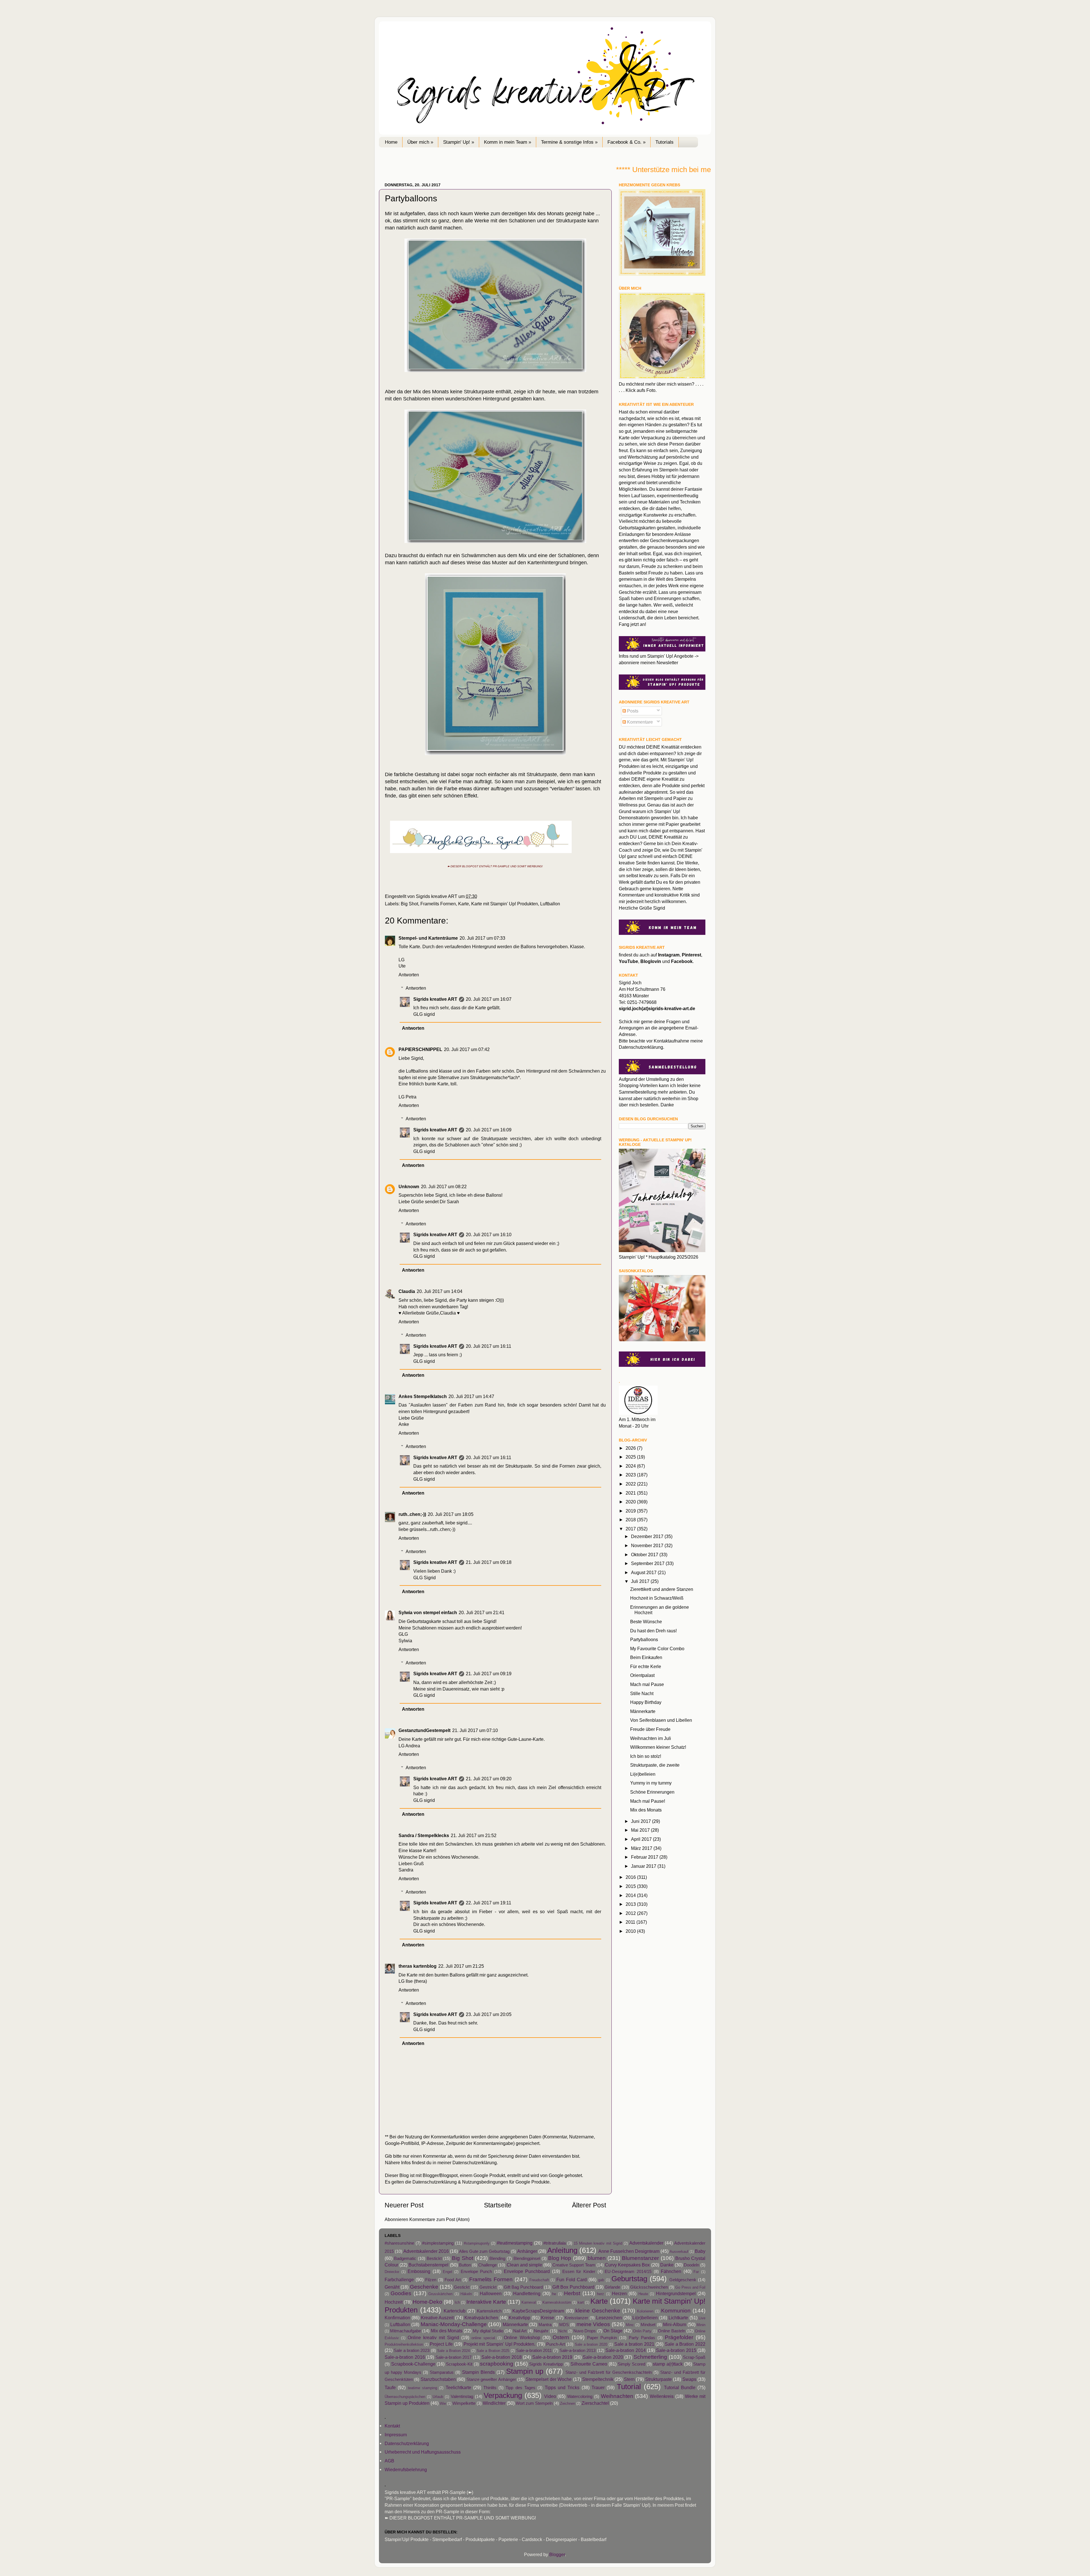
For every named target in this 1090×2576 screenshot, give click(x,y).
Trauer (598, 2387)
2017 (631, 1529)
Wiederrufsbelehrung (406, 2470)
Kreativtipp (519, 2318)
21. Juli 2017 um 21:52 (474, 1835)
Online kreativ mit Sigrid (433, 2337)
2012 (631, 1913)
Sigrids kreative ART (435, 999)
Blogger (557, 2554)
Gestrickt (488, 2287)
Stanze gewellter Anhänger (491, 2379)
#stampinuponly (477, 2243)
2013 (631, 1904)
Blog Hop (560, 2258)
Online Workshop (522, 2337)
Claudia (407, 1291)
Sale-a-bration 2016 (405, 2357)
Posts (632, 711)
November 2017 (648, 1545)
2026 (631, 1448)
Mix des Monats (646, 1810)
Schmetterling (650, 2357)
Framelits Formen (438, 904)
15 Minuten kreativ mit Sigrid (598, 2243)
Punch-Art (556, 2344)
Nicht (563, 2331)
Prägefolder (679, 2337)
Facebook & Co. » (626, 142)
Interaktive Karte (486, 2302)
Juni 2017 (642, 1821)
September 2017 (648, 1563)
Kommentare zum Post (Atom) (439, 2219)
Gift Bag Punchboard (523, 2287)
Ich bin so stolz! (646, 1756)
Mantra (545, 2325)
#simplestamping (438, 2243)
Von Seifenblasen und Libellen (661, 1720)
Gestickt (462, 2287)
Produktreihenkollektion (404, 2344)
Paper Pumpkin (602, 2338)
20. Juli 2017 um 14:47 (471, 1396)
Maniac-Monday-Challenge (454, 2324)
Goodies (401, 2293)
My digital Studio (488, 2331)
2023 (631, 1475)
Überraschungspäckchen (405, 2397)
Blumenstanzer (640, 2258)
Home (391, 142)
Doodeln (691, 2265)
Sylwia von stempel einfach (428, 1612)
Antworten (409, 975)
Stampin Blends (478, 2372)
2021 (631, 1493)
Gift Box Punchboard (573, 2287)
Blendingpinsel (527, 2259)
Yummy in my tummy (651, 1783)
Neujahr (541, 2331)
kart (581, 2302)
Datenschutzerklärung (475, 2163)
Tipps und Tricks (562, 2387)
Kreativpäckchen (481, 2318)
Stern (629, 2379)
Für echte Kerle (646, 1666)
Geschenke (424, 2287)
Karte (464, 904)
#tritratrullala (555, 2243)
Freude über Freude (650, 1729)
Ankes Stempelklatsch (423, 1396)
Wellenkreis (662, 2396)
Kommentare (639, 722)
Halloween (491, 2293)
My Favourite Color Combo (657, 1649)
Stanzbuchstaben (438, 2379)
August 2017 (644, 1572)
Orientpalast (642, 1675)
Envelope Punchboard (527, 2271)
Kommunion (676, 2310)
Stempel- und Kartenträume (428, 938)
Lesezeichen (609, 2318)
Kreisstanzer (576, 2318)
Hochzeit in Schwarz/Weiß (657, 1598)
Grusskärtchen (440, 2294)
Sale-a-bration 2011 (534, 2351)
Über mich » (420, 142)
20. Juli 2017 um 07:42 (467, 1049)
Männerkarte (643, 1711)
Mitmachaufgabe (405, 2331)
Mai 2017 (641, 1830)
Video (550, 2396)
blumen (597, 2258)
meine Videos (593, 2324)
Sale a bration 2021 (634, 2344)
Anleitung (562, 2250)
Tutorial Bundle (680, 2387)
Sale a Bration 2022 (685, 2344)
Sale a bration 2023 (412, 2351)
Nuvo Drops (585, 2331)
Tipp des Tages (520, 2388)
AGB (389, 2461)
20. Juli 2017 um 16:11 (489, 1346)
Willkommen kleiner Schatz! (658, 1747)
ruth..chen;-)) (412, 1514)
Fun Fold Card (572, 2280)
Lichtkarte (678, 2318)
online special (483, 2338)
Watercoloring (580, 2397)
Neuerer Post (404, 2205)
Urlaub (438, 2397)
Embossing (419, 2271)
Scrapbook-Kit (459, 2364)
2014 (631, 1895)
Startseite (498, 2205)
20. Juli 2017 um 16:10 (489, 1234)
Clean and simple (524, 2265)
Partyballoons (644, 1639)
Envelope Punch (476, 2272)
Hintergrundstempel (676, 2293)
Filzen (431, 2280)
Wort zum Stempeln (534, 2403)
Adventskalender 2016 (426, 2251)
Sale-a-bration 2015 (676, 2350)
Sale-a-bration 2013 (578, 2351)
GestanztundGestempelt (425, 1730)
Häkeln (466, 2294)
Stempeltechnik (598, 2379)
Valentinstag (462, 2397)
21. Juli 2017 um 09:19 (489, 1674)
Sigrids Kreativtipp (546, 2364)
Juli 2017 (641, 1581)
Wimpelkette (464, 2403)
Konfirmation (397, 2318)
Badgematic (405, 2259)
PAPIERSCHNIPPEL (420, 1049)
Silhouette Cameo (589, 2364)
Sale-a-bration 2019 (552, 2357)
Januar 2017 (644, 1866)
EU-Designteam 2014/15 (628, 2272)
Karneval (529, 2302)
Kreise (548, 2318)
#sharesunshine (399, 2243)
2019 (631, 1511)
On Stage (613, 2331)
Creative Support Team (574, 2265)
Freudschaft (539, 2280)
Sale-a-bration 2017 (454, 2357)
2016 (631, 1877)
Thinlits (490, 2388)
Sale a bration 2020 (591, 2344)
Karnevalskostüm (557, 2302)
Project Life (441, 2344)
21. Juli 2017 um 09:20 (489, 1779)
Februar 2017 (645, 1857)
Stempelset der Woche (549, 2379)
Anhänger (527, 2251)
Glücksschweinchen (649, 2287)
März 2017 (642, 1848)
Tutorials (665, 142)
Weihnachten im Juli (651, 1738)
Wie (443, 2403)
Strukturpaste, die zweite (655, 1765)
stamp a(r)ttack (668, 2364)
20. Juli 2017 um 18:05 (451, 1514)
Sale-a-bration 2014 (625, 2350)
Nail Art (520, 2331)
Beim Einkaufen (646, 1657)
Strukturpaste (659, 2379)
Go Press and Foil (690, 2287)
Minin (701, 2325)
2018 (631, 1520)
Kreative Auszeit (437, 2318)
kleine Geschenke (598, 2310)
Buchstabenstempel (428, 2265)
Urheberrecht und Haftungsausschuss (423, 2452)
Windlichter (494, 2403)
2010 (631, 1931)
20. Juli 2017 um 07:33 (482, 938)
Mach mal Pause (647, 1684)
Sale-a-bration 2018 (502, 2357)
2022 (631, 1484)
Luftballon (550, 904)
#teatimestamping (515, 2243)
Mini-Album (675, 2324)
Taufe (390, 2387)
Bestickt (434, 2259)
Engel (447, 2272)
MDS (564, 2325)
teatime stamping (423, 2388)
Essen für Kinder (579, 2272)
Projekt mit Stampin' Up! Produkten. (500, 2344)
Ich (457, 2302)
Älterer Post (589, 2205)
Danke (667, 2265)
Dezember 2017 (648, 1536)
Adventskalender (646, 2243)
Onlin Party (642, 2331)
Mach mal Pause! (648, 1801)
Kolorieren (645, 2311)
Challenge (488, 2265)
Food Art (453, 2280)
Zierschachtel (595, 2403)
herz (600, 2294)
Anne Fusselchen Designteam (629, 2251)
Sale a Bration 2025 (493, 2351)
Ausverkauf (679, 2252)
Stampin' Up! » (459, 142)
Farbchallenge (399, 2280)
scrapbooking (497, 2364)
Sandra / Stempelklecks (424, 1835)
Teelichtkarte (458, 2387)
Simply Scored (631, 2364)
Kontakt (392, 2426)
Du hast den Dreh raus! (653, 1631)
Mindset (648, 2325)
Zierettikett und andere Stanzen (662, 1589)
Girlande (612, 2287)
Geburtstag (629, 2279)
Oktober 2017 (645, 1555)
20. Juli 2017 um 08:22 (444, 1186)
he (554, 2294)
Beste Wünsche (646, 1622)
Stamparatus (442, 2372)
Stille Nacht (642, 1693)
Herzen (619, 2293)
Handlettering (527, 2293)
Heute (643, 2294)
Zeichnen (568, 2403)
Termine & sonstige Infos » (569, 142)
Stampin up (525, 2371)
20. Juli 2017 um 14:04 (440, 1291)
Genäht (392, 2287)
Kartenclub (455, 2311)
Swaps (689, 2379)
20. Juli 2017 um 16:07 (489, 999)
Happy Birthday (646, 1702)
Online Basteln (671, 2331)
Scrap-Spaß (694, 2357)
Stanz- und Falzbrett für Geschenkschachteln (609, 2372)
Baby (700, 2251)
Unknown (409, 1186)
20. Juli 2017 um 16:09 (489, 1130)
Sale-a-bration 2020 (603, 2357)
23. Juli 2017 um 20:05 (489, 2014)
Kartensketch (489, 2311)
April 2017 (642, 1839)
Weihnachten (617, 2396)
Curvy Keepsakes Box (627, 2265)
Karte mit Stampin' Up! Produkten (505, 904)
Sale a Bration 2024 (453, 2351)
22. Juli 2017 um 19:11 (489, 1903)
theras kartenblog (418, 1966)
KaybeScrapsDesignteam (538, 2311)
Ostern (561, 2337)
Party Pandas (642, 2338)
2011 (631, 1922)
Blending (497, 2259)
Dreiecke (392, 2272)
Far (696, 2272)
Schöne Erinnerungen (652, 1792)
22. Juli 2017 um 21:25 (461, 1966)
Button (465, 2265)
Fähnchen (671, 2271)
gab (601, 2280)
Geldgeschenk (683, 2280)
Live (702, 2318)
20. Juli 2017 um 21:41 (482, 1612)
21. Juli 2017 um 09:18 (489, 1562)
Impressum (396, 2435)
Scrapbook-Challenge (413, 2364)
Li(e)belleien (643, 1774)
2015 (631, 1886)
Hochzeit (394, 2302)
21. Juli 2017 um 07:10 (475, 1730)
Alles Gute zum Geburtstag (484, 2251)
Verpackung (503, 2395)
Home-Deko (427, 2302)
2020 (631, 1502)
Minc (630, 2325)
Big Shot (409, 904)
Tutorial (629, 2387)
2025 (631, 1457)
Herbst (572, 2293)
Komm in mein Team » (508, 142)
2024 (631, 1466)
